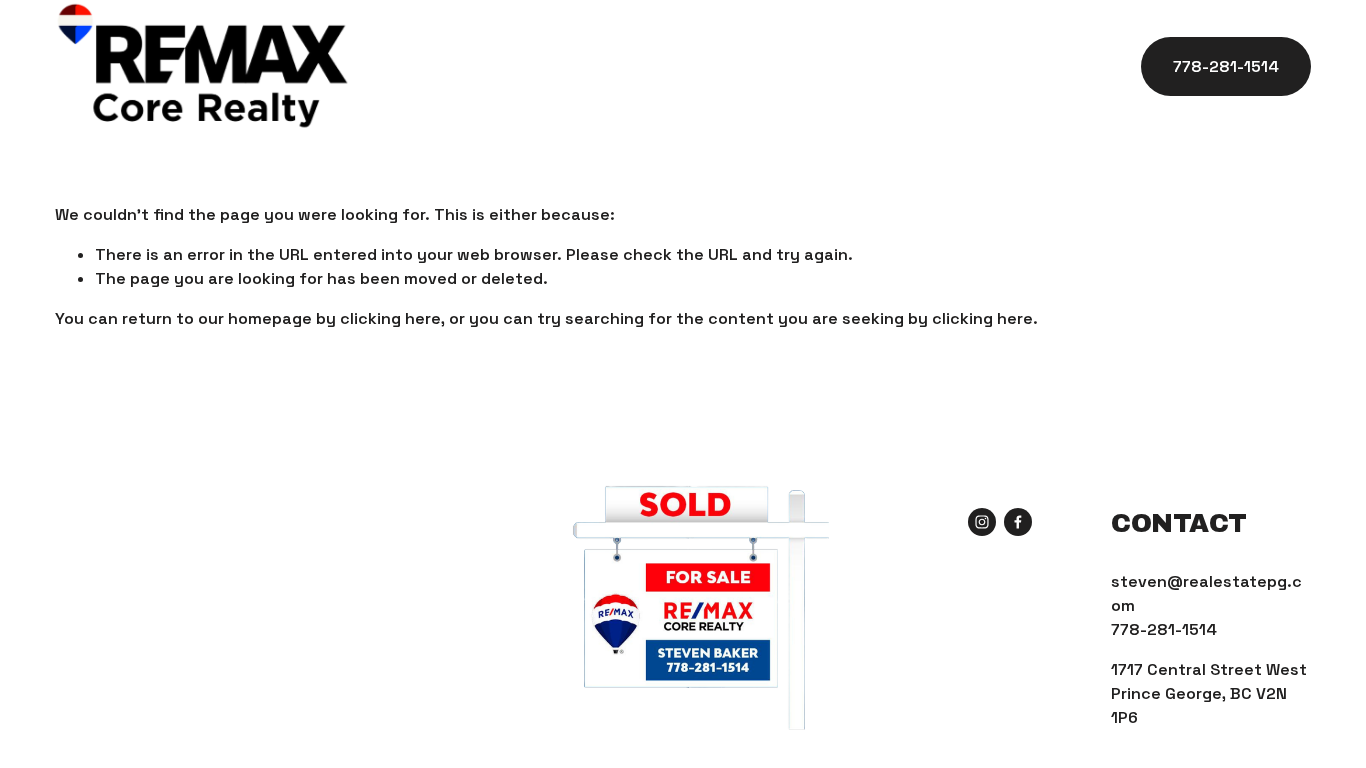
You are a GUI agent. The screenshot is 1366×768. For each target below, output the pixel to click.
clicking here (390, 318)
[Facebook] (1018, 522)
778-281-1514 (1226, 66)
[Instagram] (982, 522)
